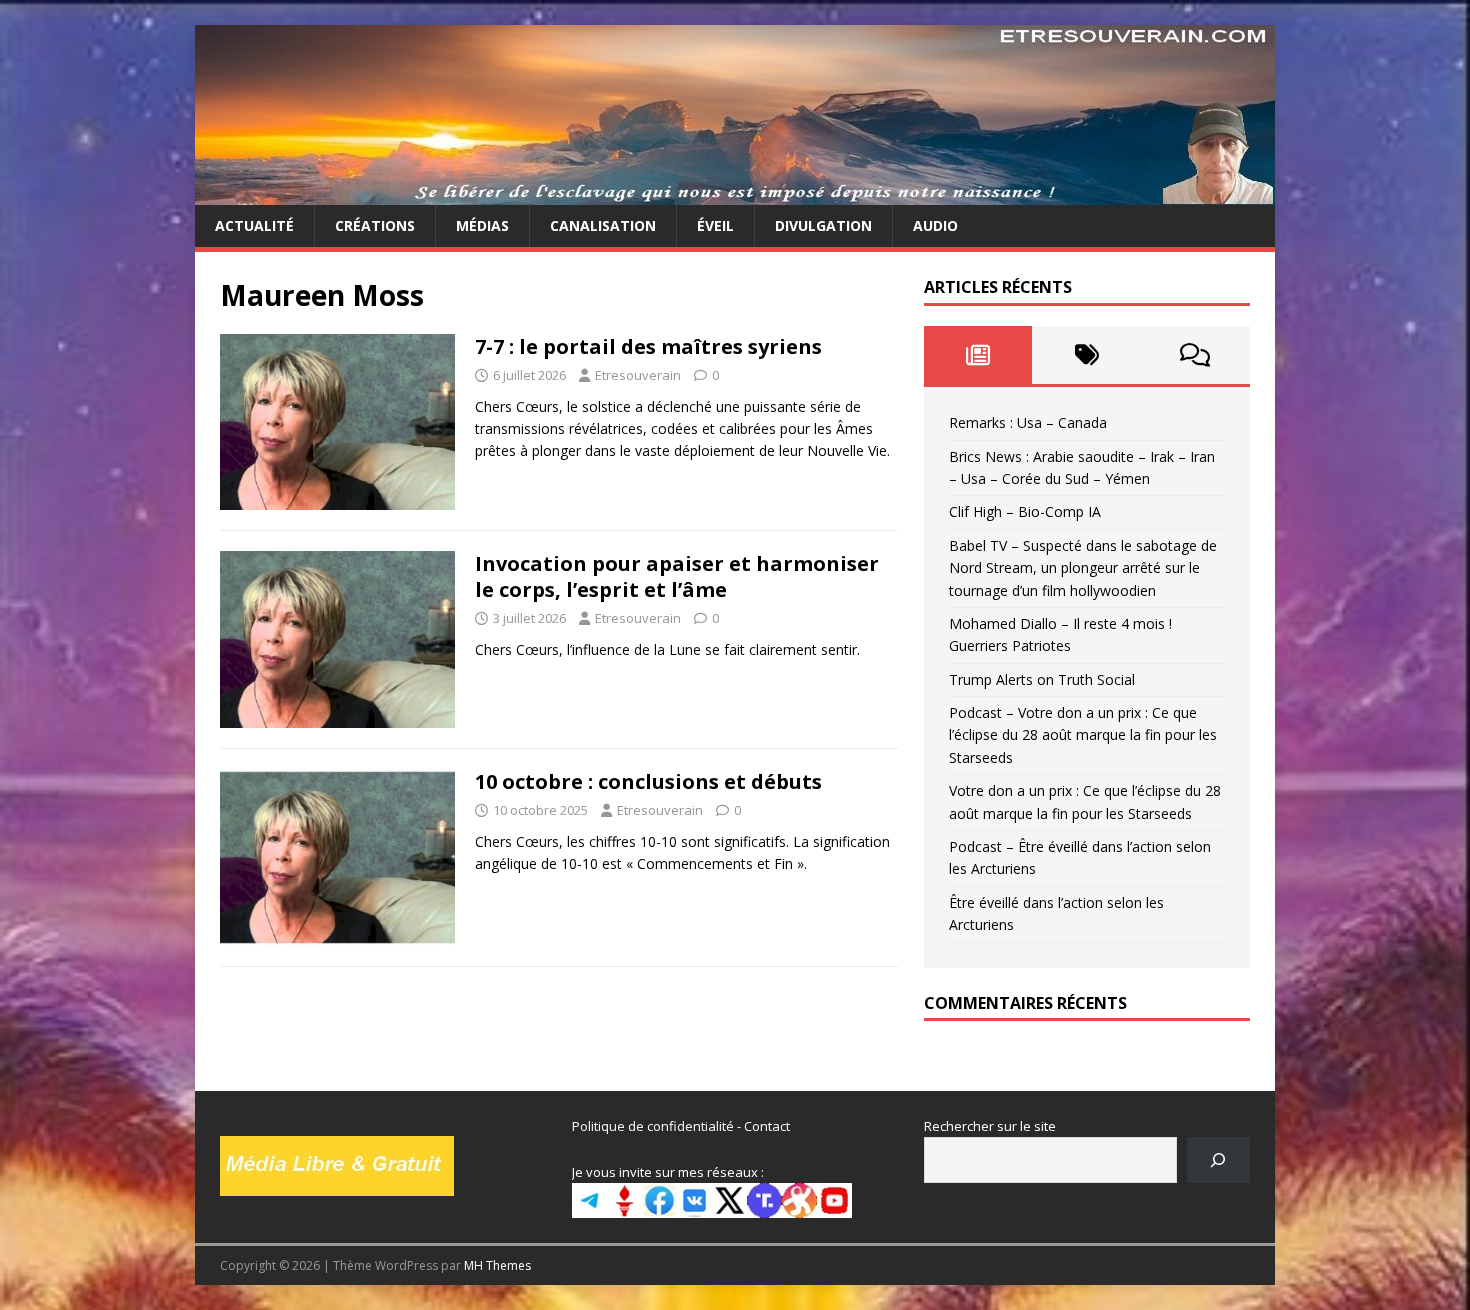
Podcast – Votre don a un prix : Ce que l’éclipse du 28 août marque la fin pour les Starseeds (1083, 735)
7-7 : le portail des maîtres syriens (648, 346)
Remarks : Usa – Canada (1028, 422)
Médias (482, 225)
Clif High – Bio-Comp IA (1025, 511)
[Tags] (1086, 355)
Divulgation (823, 225)
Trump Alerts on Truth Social (1042, 679)
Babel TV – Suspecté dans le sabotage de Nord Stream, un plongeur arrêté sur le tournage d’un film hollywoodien (1083, 568)
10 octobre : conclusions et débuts (648, 781)
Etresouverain (638, 375)
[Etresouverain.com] (735, 193)
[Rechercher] (1218, 1159)
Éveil (715, 225)
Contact (767, 1126)
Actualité (254, 225)
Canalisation (603, 225)
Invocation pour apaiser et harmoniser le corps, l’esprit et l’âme (677, 576)
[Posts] (978, 355)
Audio (935, 225)
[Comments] (1195, 355)
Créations (375, 225)
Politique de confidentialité (653, 1126)
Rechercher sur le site (990, 1126)
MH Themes (497, 1265)
